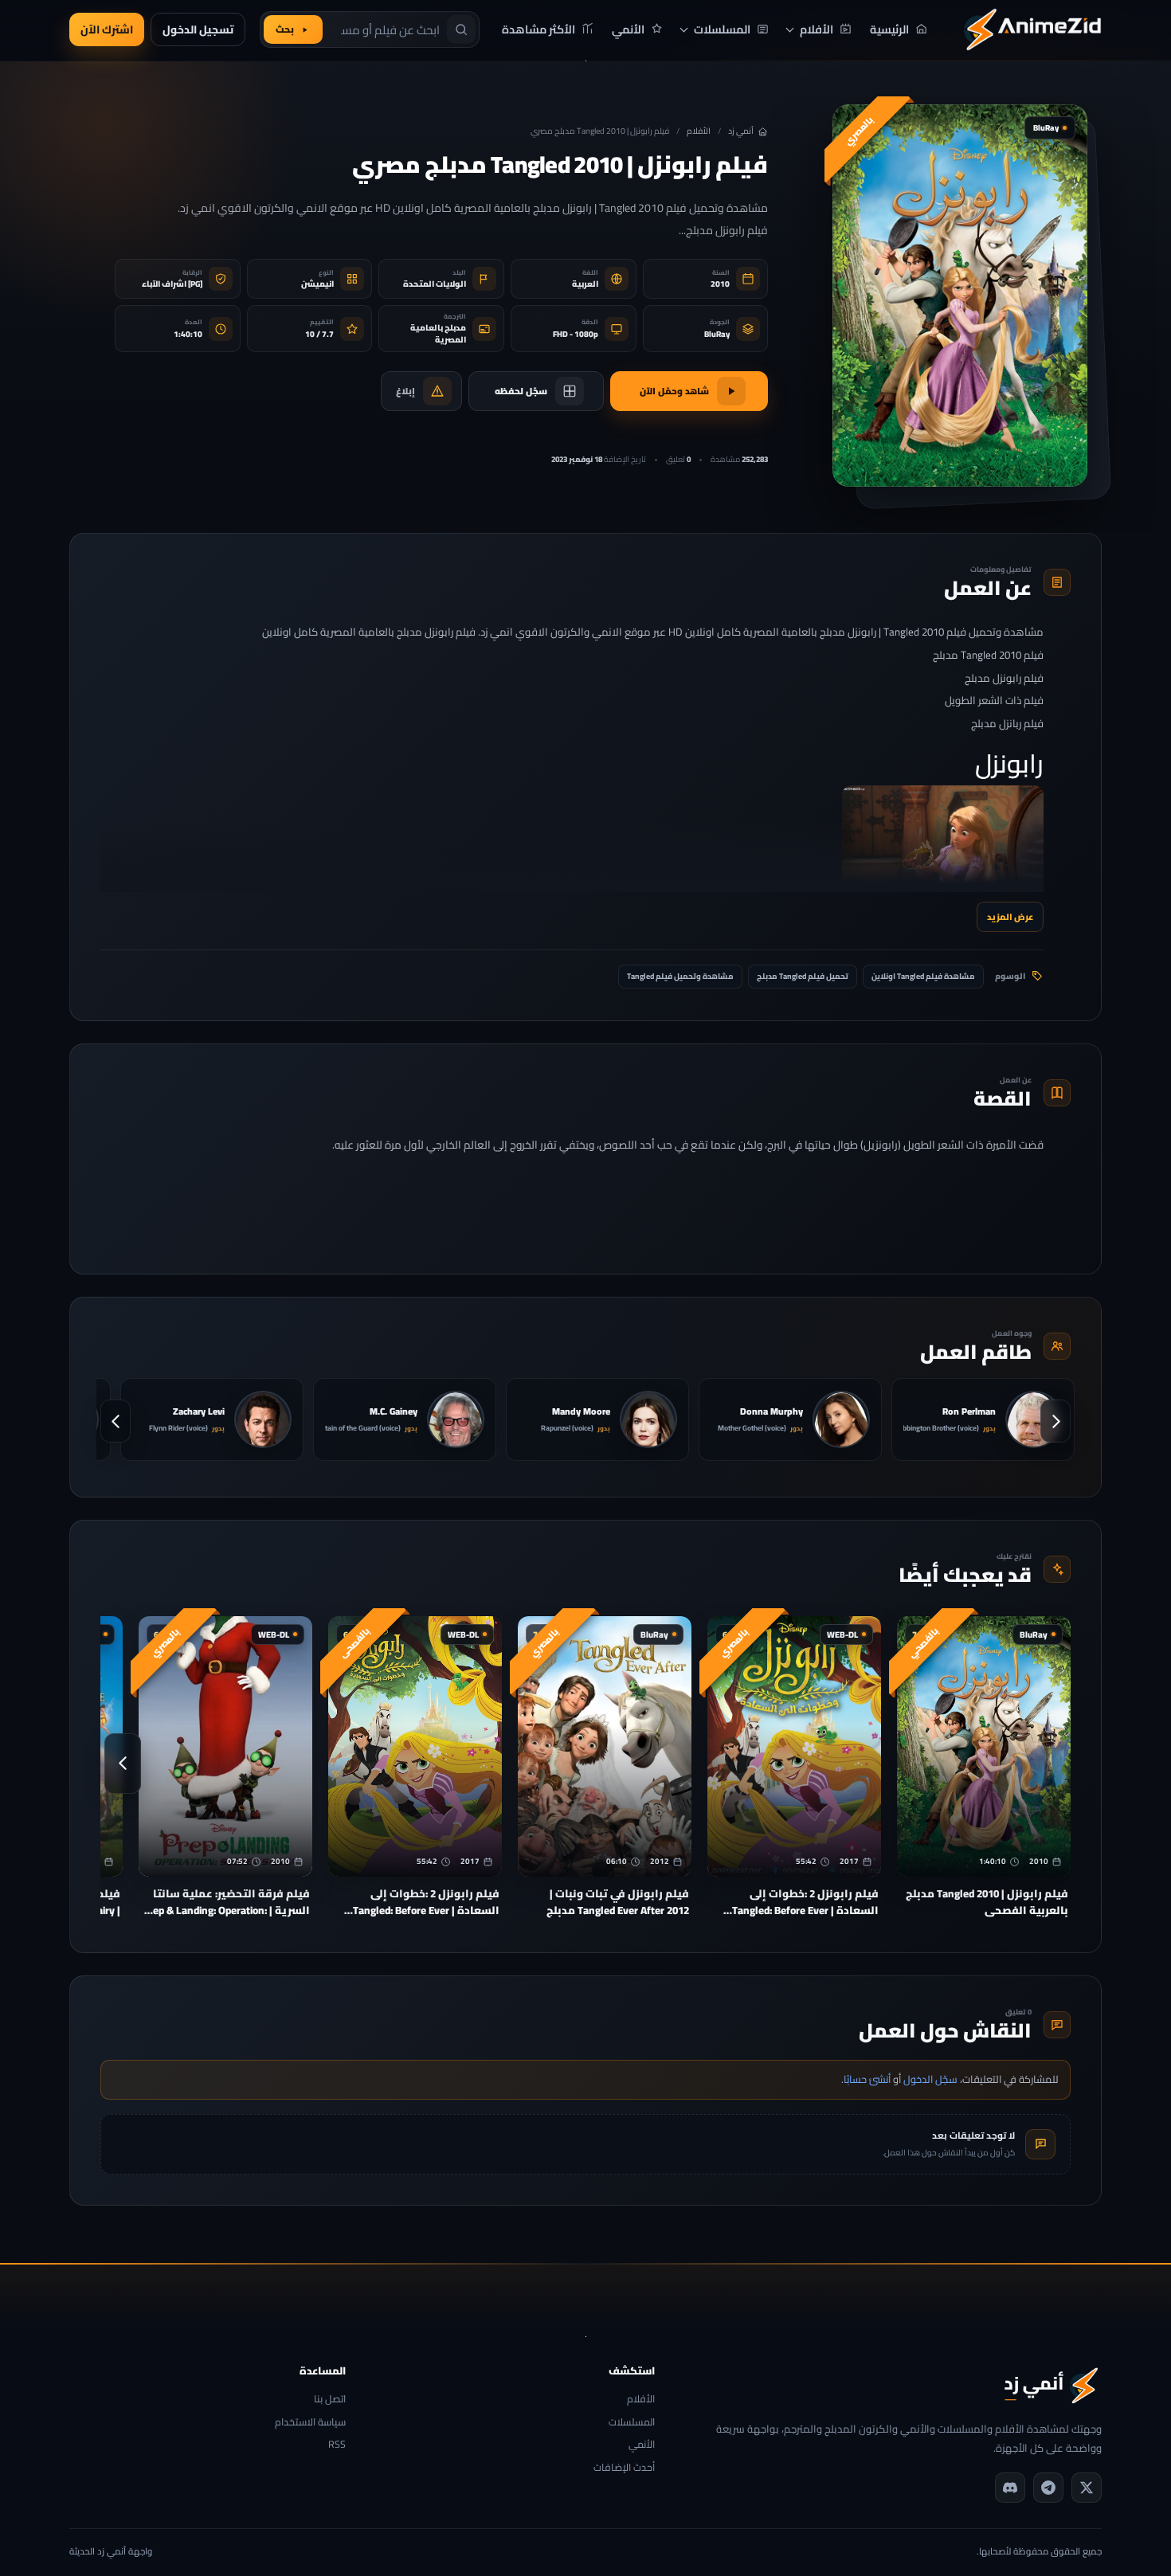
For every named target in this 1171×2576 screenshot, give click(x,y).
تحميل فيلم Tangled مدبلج (803, 976)
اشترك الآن (107, 29)
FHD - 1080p (576, 334)
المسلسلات (631, 2423)
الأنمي (641, 2445)
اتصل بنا (330, 2400)
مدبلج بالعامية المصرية (438, 334)
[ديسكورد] (1010, 2488)
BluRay (717, 334)
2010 (720, 284)
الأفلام (699, 131)
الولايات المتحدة (435, 284)
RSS (337, 2445)
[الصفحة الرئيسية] (1032, 29)
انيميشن (317, 284)
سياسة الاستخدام (310, 2423)
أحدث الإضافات (624, 2468)
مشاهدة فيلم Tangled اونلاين (923, 976)
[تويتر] (1087, 2488)
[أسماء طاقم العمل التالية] (116, 1421)
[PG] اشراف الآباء (172, 284)
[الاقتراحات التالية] (123, 1764)
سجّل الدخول (930, 2079)
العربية (585, 284)
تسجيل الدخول (198, 29)
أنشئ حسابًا (867, 2079)
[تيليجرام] (1048, 2488)
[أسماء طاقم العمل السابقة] (1055, 1421)
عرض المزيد (1010, 916)
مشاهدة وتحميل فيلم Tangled (680, 976)
